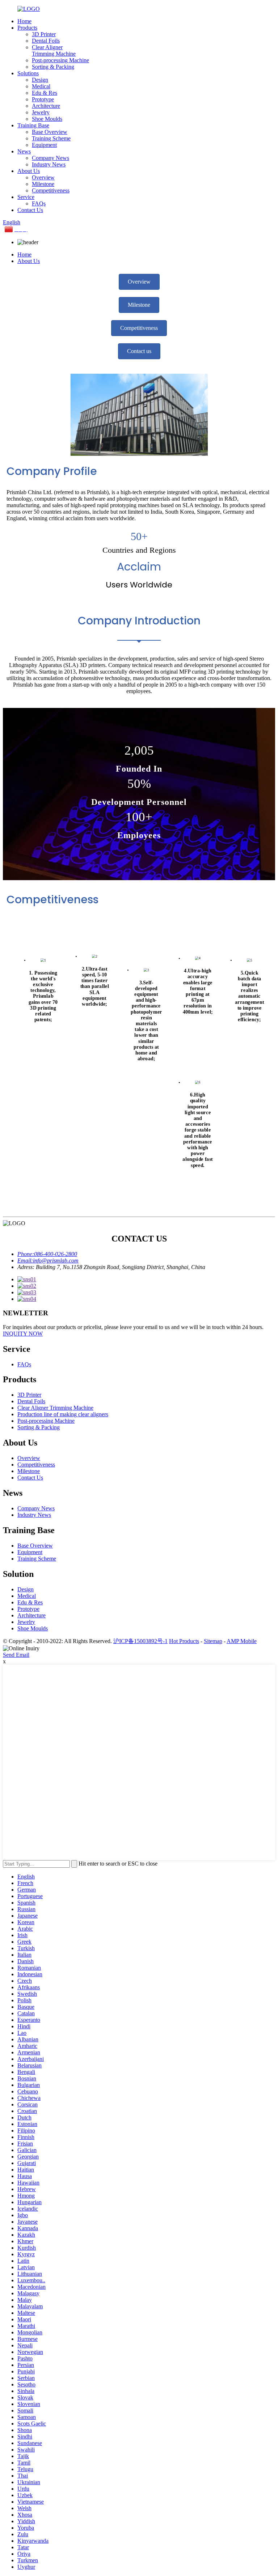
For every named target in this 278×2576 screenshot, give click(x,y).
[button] (139, 282)
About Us (29, 171)
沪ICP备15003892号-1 (140, 1641)
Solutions (28, 73)
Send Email (16, 1655)
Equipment (44, 145)
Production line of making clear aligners (63, 1414)
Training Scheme (51, 138)
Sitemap (213, 1641)
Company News (50, 158)
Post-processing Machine (60, 60)
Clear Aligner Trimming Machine (54, 50)
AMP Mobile (242, 1641)
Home (24, 21)
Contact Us (30, 210)
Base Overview (50, 132)
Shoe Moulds (47, 119)
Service (26, 197)
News (24, 151)
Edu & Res (45, 93)
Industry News (49, 164)
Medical (41, 86)
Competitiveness (51, 190)
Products (27, 28)
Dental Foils (46, 41)
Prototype (43, 99)
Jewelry (41, 112)
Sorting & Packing (53, 67)
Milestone (43, 184)
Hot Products (184, 1641)
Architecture (46, 106)
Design (40, 80)
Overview (43, 177)
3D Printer (44, 34)
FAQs (39, 203)
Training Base (33, 125)
